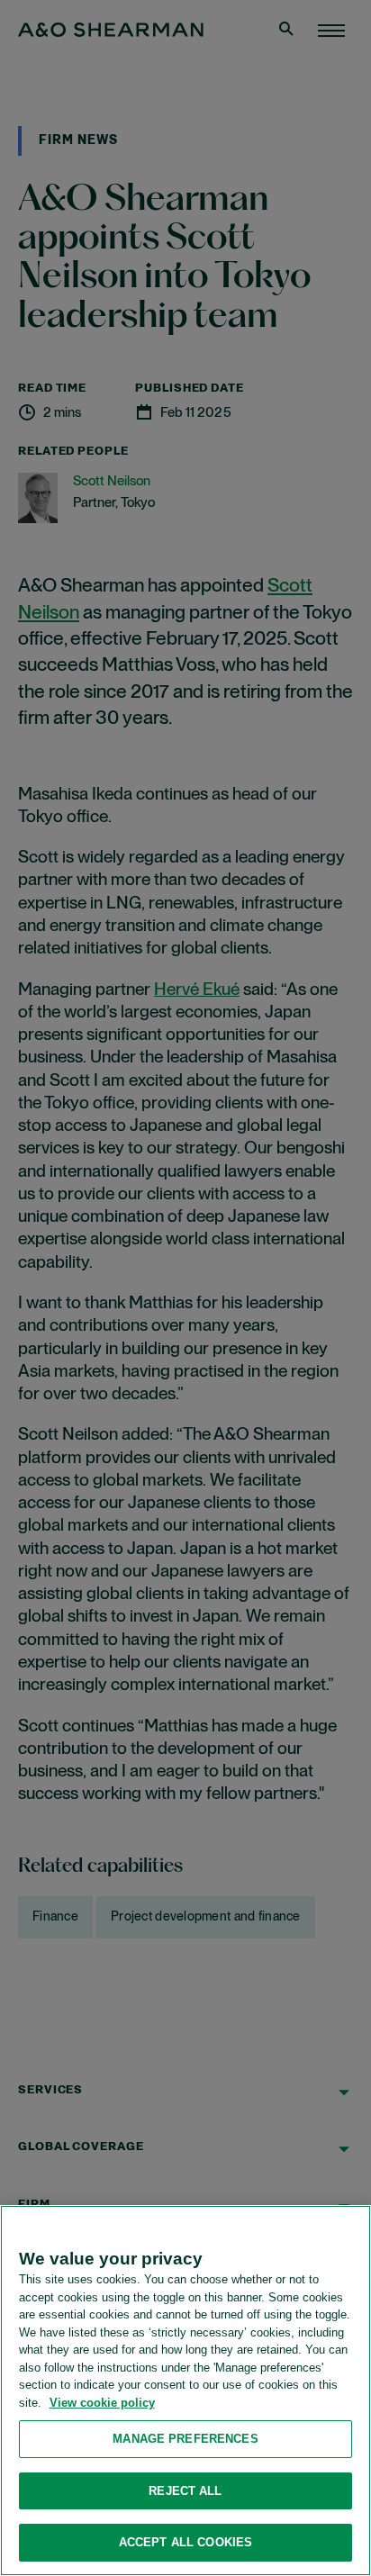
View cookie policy (102, 2403)
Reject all (185, 2491)
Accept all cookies (185, 2542)
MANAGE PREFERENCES (185, 2439)
